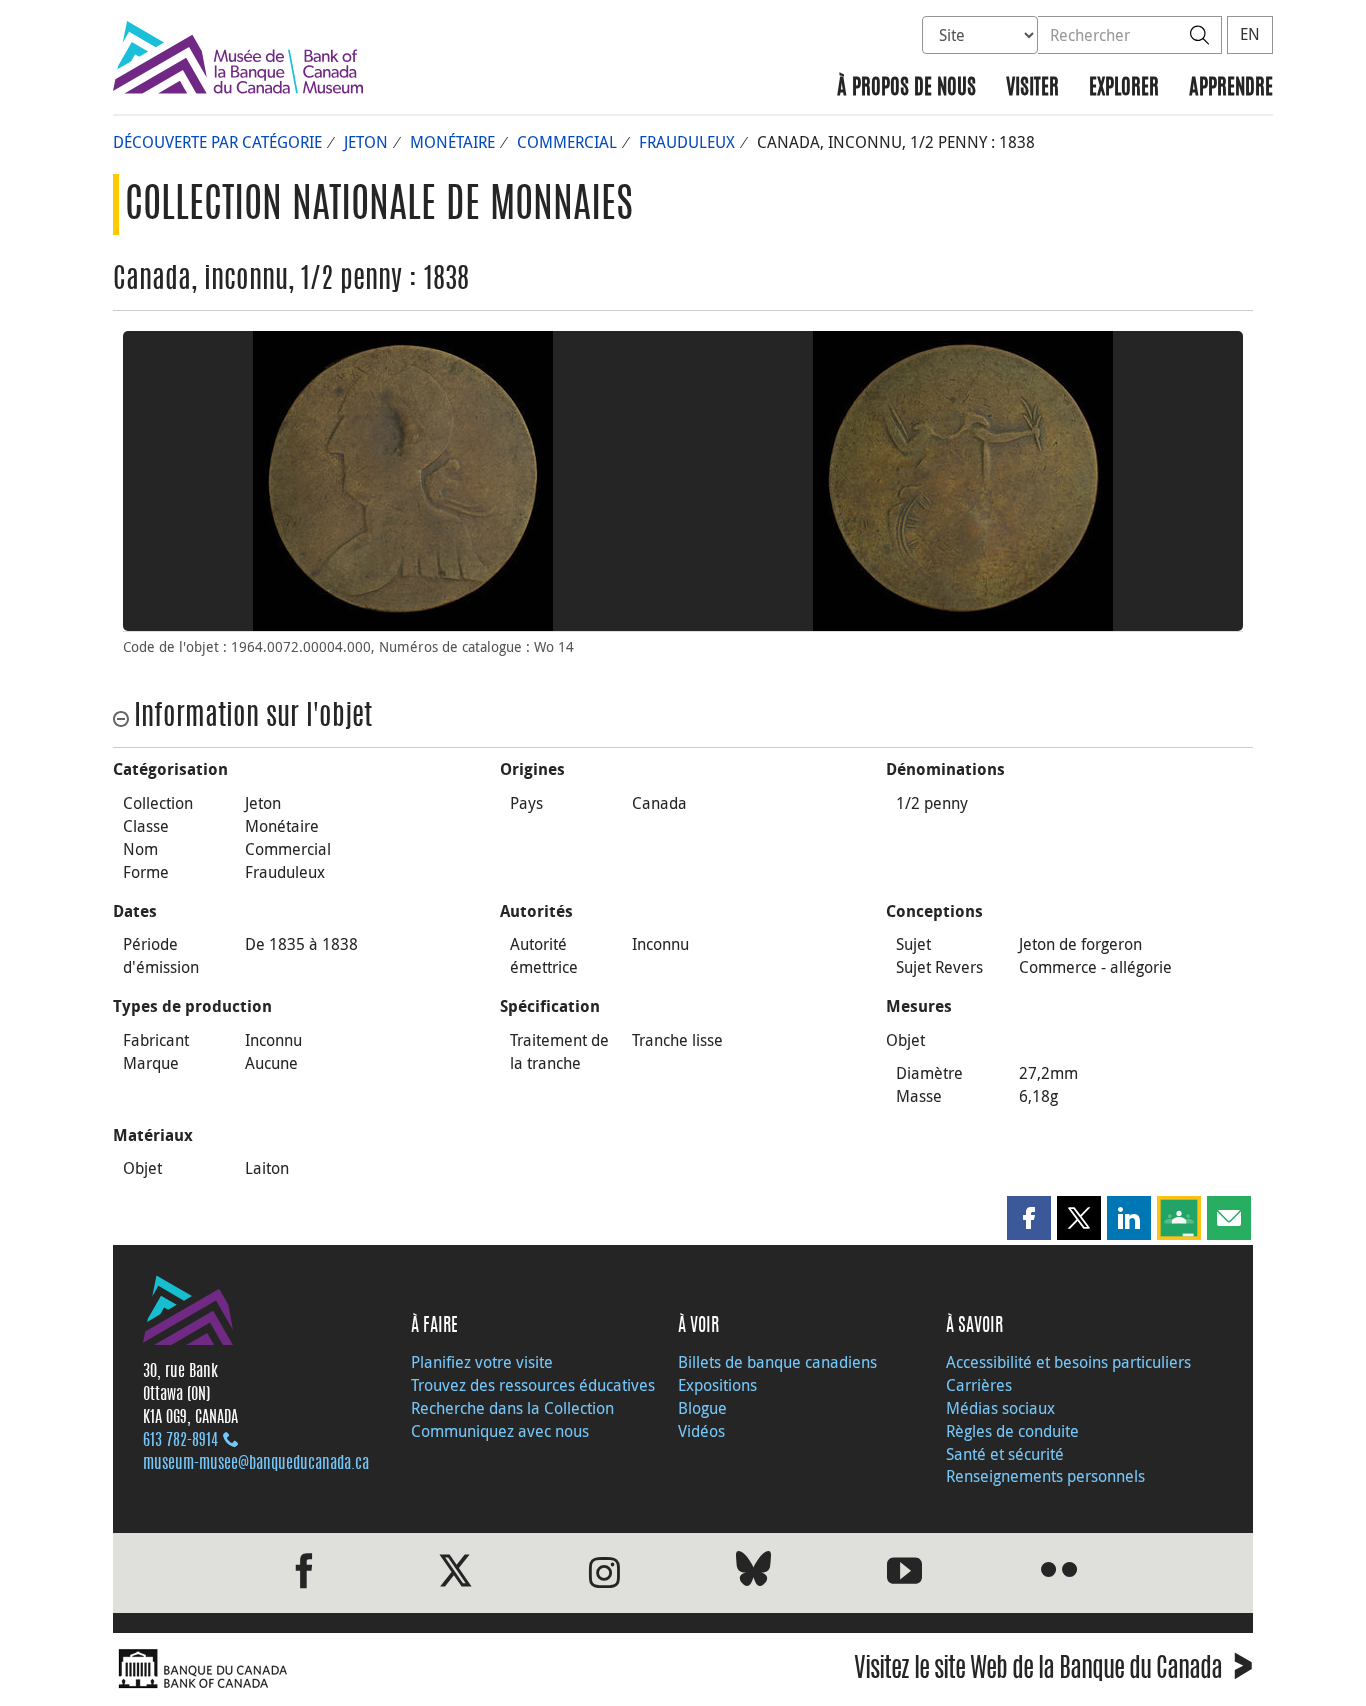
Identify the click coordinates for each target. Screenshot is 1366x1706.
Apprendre (1231, 88)
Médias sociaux (1000, 1408)
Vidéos (701, 1431)
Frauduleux (687, 142)
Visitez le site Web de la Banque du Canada (1053, 1671)
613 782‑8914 (180, 1441)
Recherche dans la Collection (512, 1408)
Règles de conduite (1012, 1431)
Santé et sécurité (1005, 1454)
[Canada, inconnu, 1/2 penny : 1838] (403, 481)
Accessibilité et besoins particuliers (1068, 1362)
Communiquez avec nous (500, 1431)
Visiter (1032, 88)
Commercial (567, 142)
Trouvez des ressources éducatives (533, 1385)
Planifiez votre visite (482, 1362)
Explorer (1124, 88)
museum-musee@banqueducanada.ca (256, 1464)
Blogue (702, 1408)
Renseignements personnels (1045, 1476)
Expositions (717, 1385)
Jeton (366, 142)
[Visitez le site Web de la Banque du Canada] (393, 1669)
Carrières (979, 1385)
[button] (1029, 1218)
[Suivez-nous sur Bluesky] (753, 1572)
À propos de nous (906, 88)
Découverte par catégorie (217, 142)
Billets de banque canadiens (777, 1362)
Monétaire (452, 142)
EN (1250, 34)
